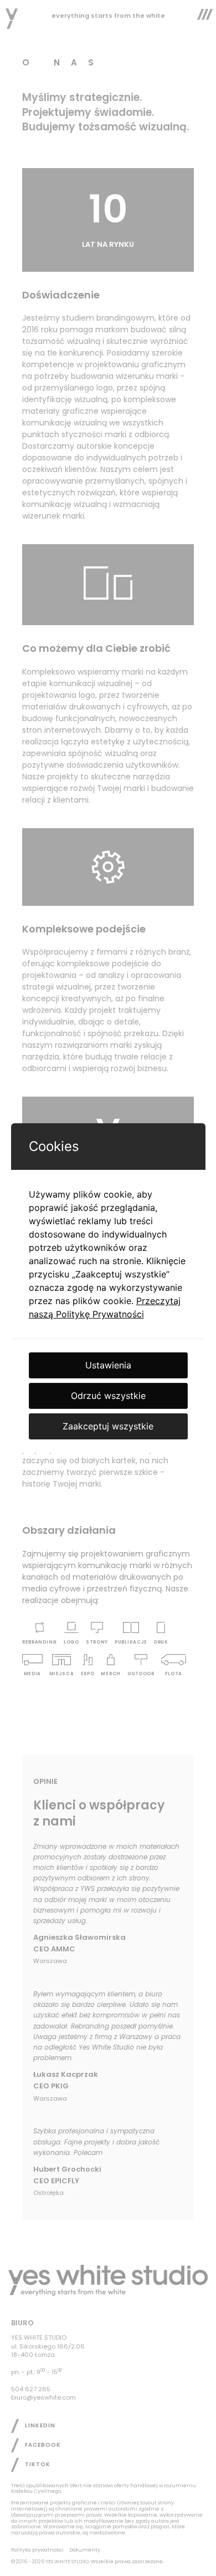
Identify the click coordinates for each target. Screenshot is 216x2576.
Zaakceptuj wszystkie (108, 1426)
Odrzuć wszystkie (108, 1396)
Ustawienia (108, 1365)
